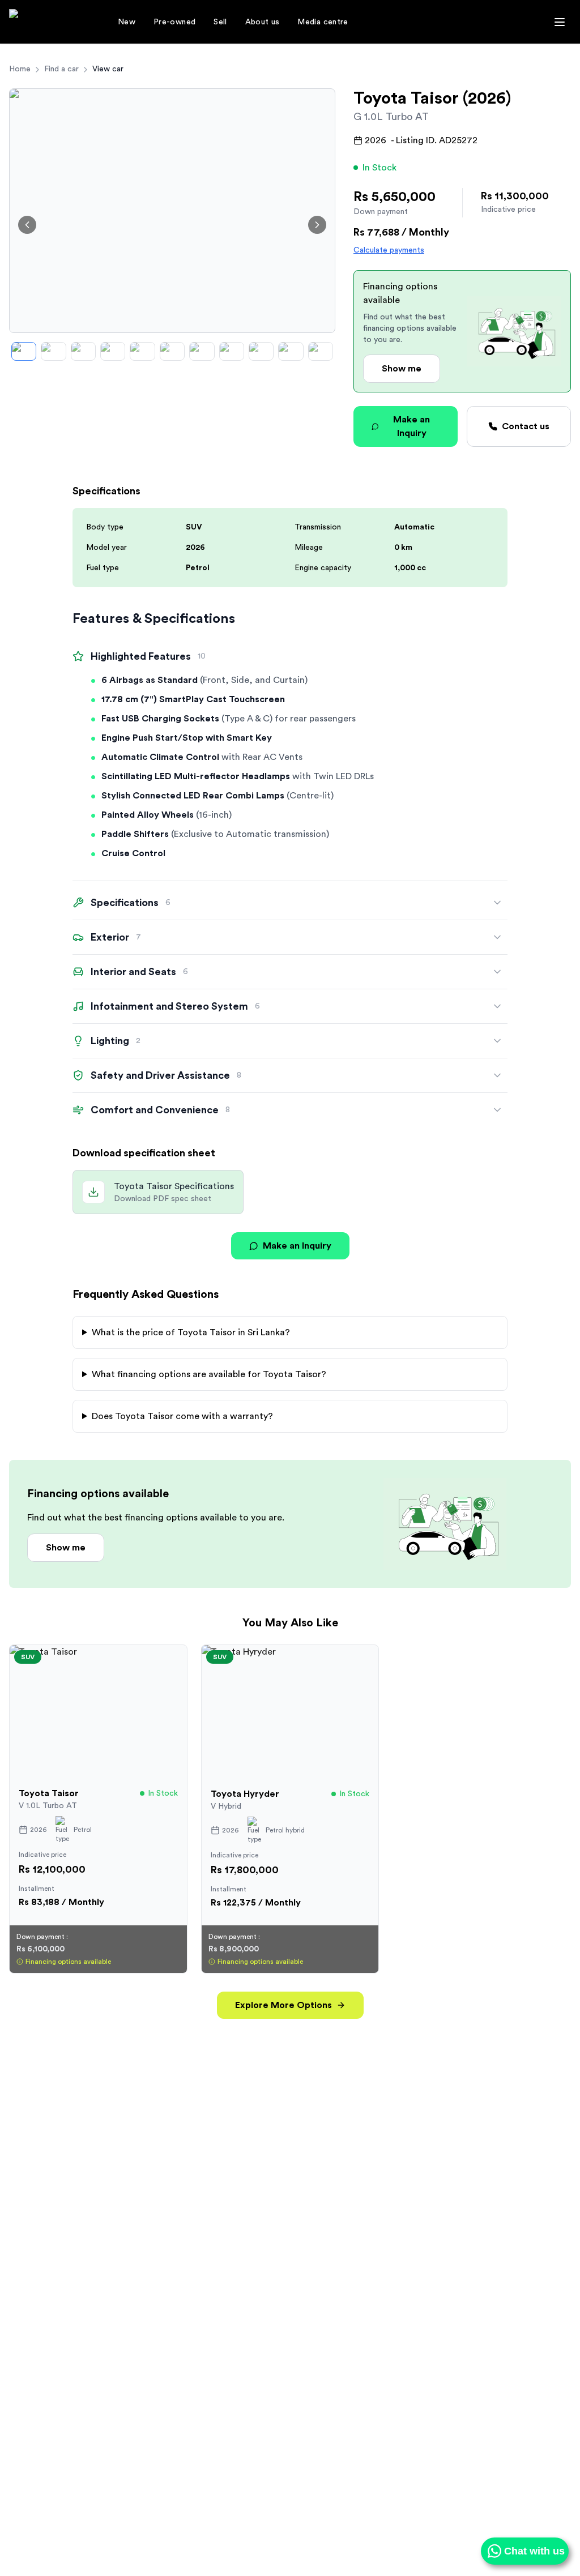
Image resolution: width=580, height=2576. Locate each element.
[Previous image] (27, 225)
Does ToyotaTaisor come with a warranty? (182, 1416)
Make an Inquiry (411, 426)
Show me (402, 369)
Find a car (61, 69)
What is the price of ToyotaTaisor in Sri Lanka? (191, 1332)
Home (20, 69)
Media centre (323, 22)
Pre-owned (174, 22)
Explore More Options (283, 2005)
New (127, 22)
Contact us (526, 426)
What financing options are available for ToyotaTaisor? (209, 1374)
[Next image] (317, 225)
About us (263, 22)
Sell (220, 22)
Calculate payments (389, 250)
